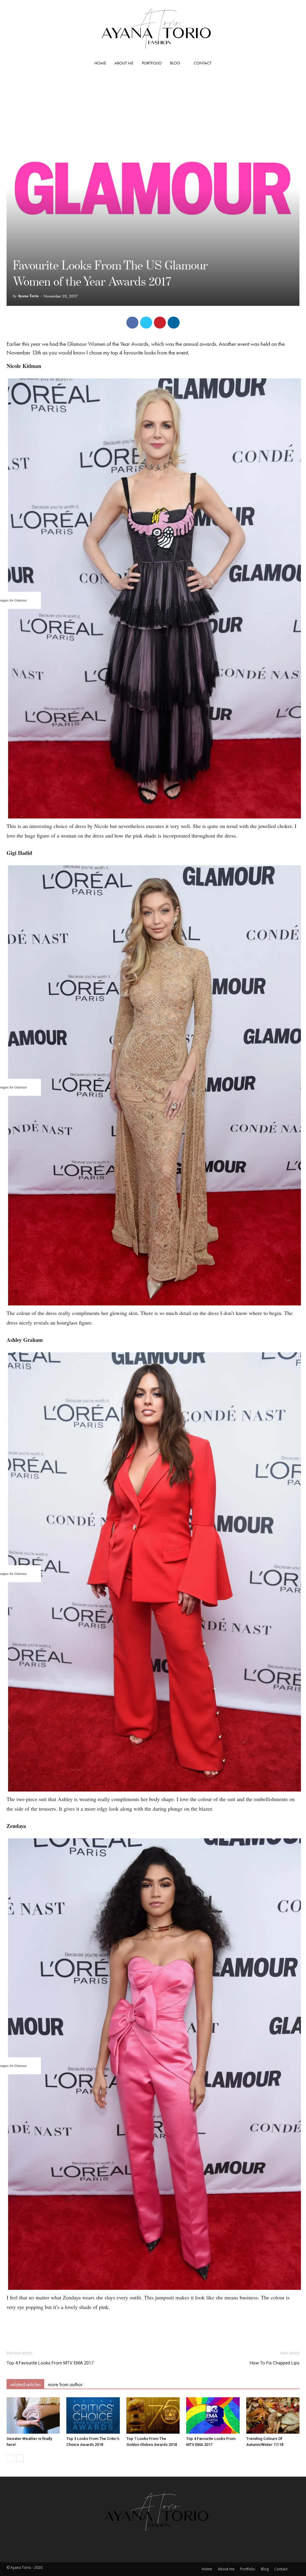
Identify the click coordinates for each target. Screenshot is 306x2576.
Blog (175, 63)
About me (124, 63)
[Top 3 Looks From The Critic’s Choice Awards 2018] (93, 2416)
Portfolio (152, 63)
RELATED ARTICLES (25, 2384)
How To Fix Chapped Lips (275, 2363)
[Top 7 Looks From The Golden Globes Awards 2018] (153, 2416)
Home (100, 63)
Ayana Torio (28, 296)
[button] (292, 63)
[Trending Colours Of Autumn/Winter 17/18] (273, 2416)
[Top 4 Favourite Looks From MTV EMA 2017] (213, 2416)
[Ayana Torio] (153, 28)
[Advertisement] (153, 2328)
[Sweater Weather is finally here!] (33, 2416)
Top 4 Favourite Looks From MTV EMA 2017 (50, 2363)
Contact (203, 63)
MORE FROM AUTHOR (65, 2384)
